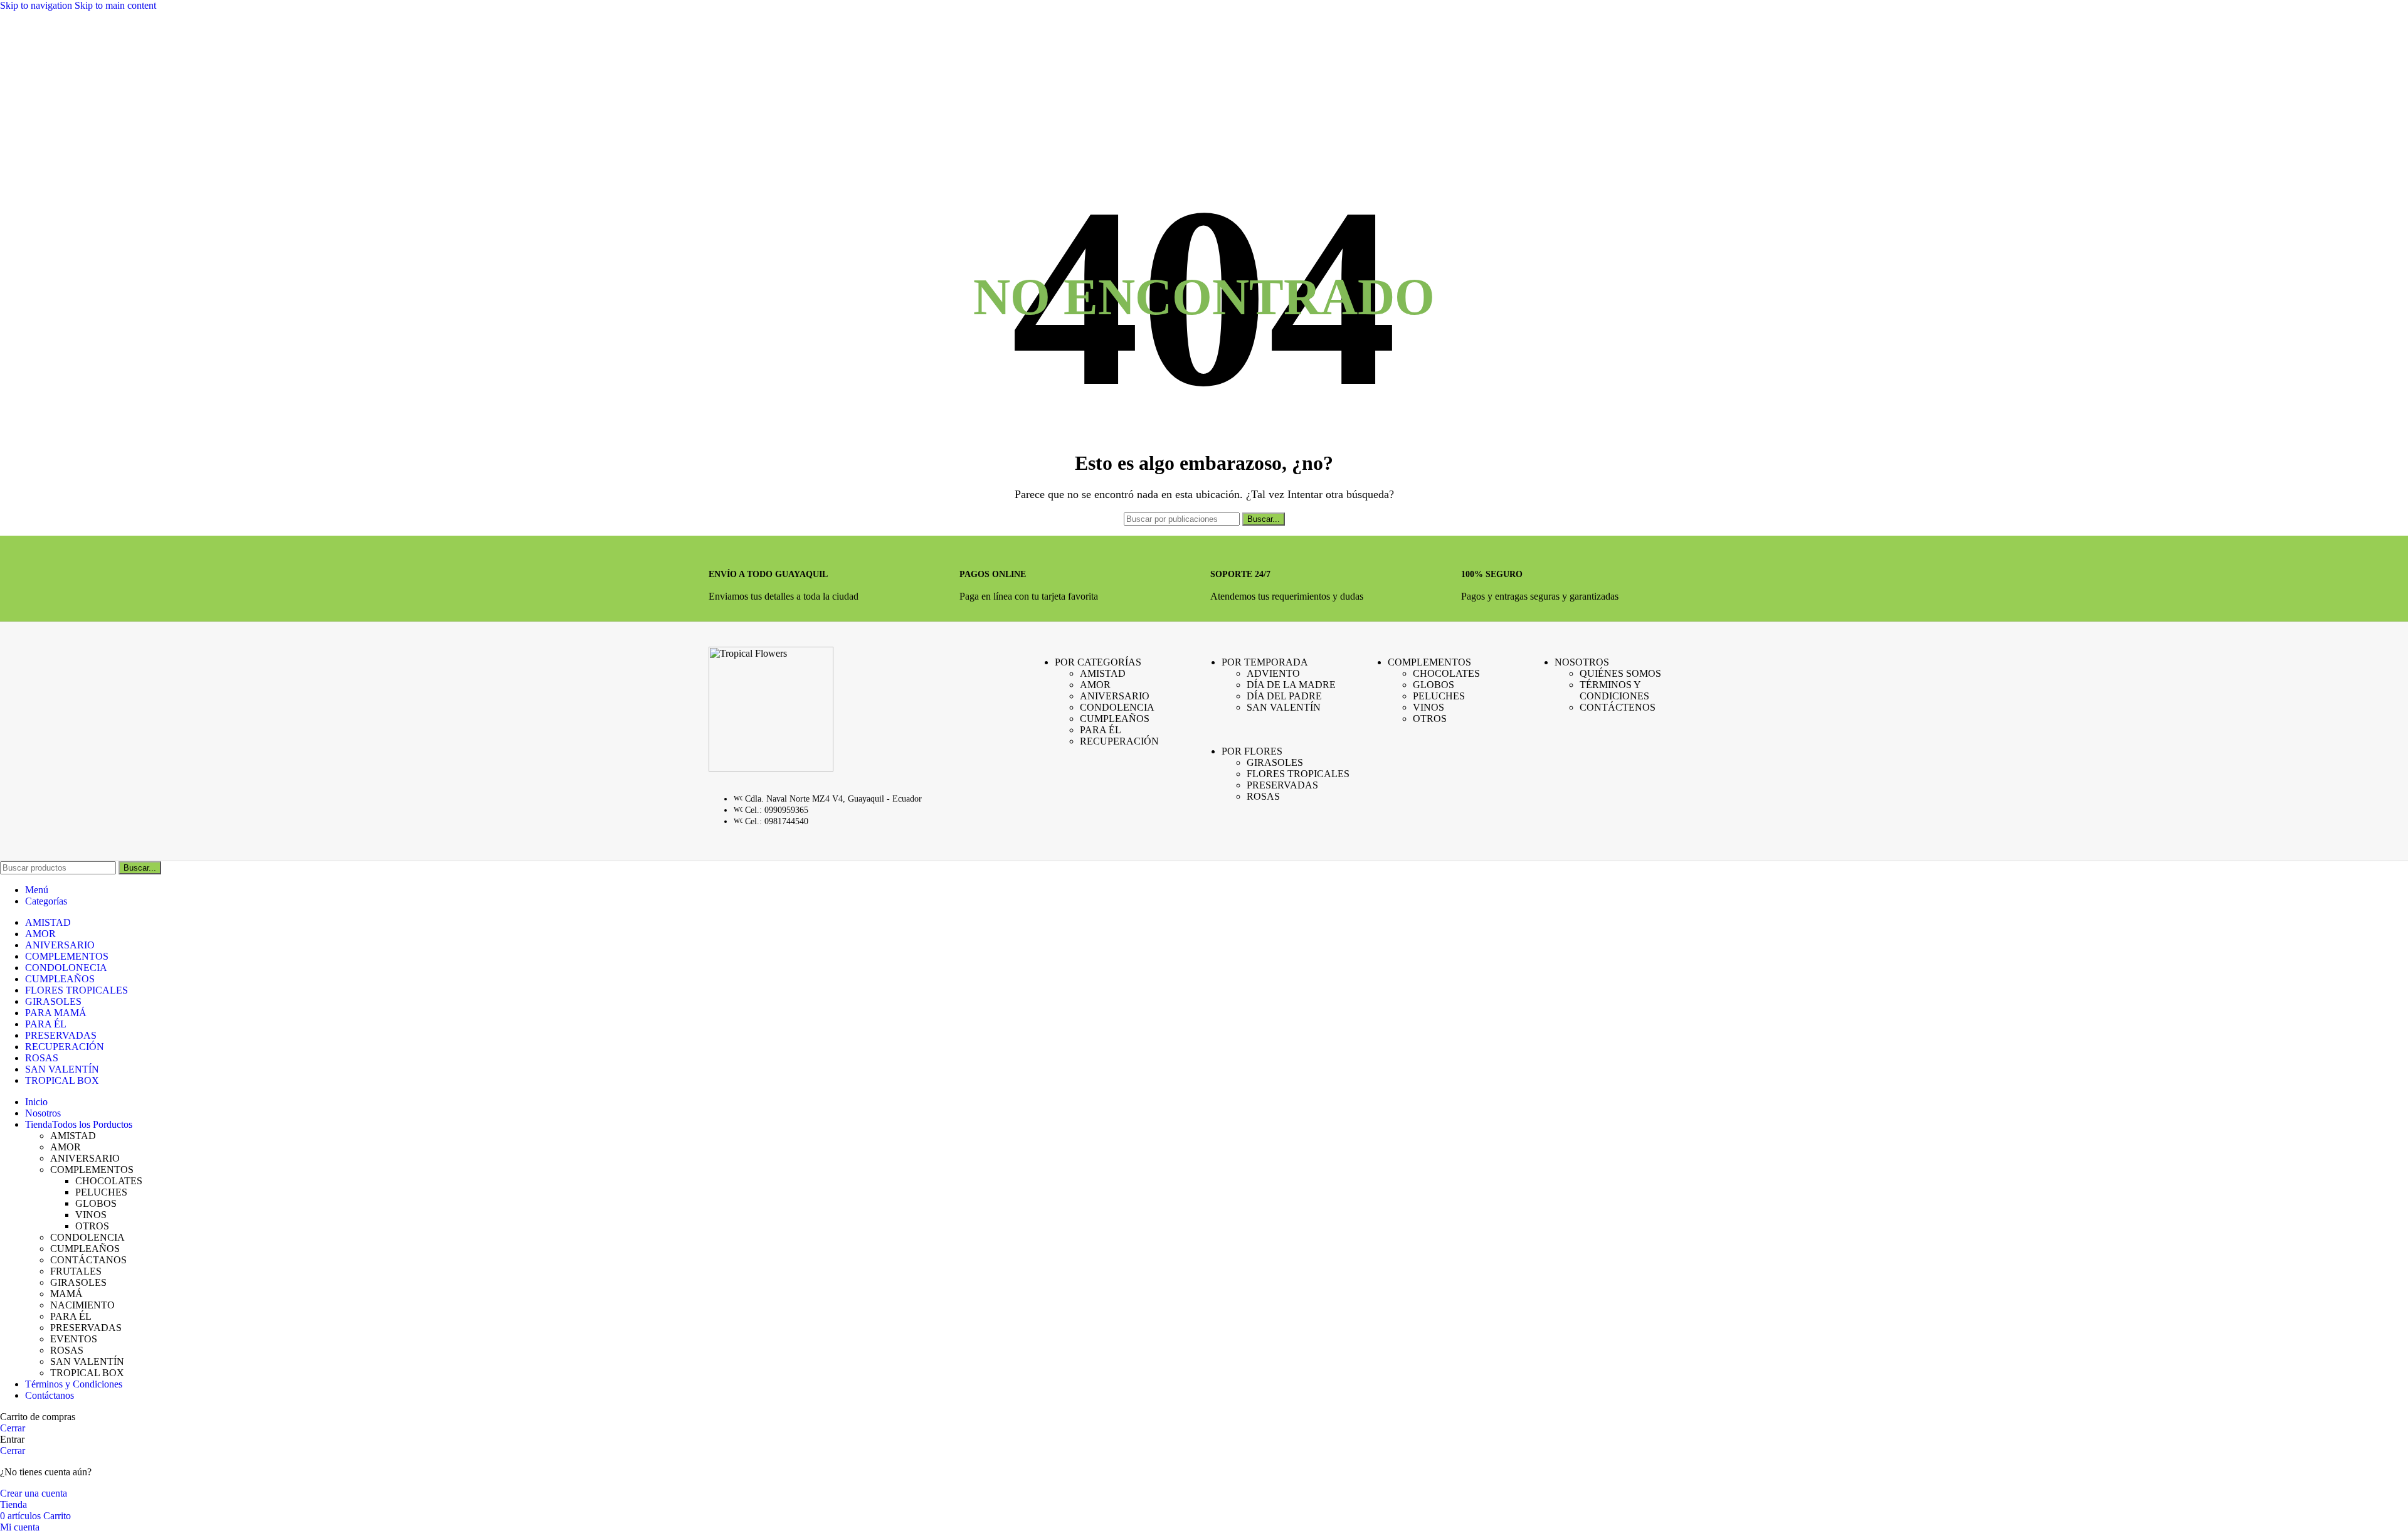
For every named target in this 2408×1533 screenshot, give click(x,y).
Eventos (74, 1339)
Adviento (1273, 673)
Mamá (66, 1294)
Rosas (1263, 796)
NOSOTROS (1582, 662)
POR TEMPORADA (1265, 662)
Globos (1434, 685)
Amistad (1103, 673)
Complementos (92, 1170)
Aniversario (1115, 696)
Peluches (1439, 696)
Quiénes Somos (1620, 673)
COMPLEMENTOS (1429, 662)
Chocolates (1446, 673)
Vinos (1428, 707)
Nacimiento (82, 1305)
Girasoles (1275, 762)
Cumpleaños (1115, 719)
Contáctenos (1618, 707)
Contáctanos (88, 1260)
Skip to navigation (37, 5)
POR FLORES (1252, 751)
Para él (1101, 730)
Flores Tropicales (1298, 774)
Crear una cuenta (34, 1493)
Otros (1430, 719)
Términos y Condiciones (1614, 690)
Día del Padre (1284, 696)
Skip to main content (115, 5)
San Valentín (1284, 707)
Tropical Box (87, 1373)
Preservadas (1282, 785)
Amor (1095, 685)
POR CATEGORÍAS (1098, 662)
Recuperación (1119, 741)
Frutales (76, 1271)
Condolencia (1117, 707)
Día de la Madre (1291, 685)
